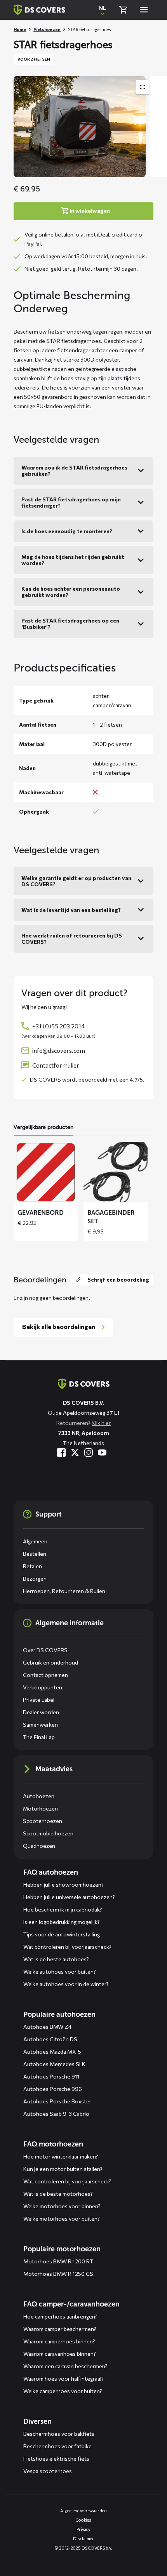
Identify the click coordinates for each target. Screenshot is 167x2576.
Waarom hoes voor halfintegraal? (63, 2379)
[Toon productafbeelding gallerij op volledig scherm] (143, 87)
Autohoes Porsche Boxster (57, 2101)
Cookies (83, 2520)
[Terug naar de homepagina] (84, 1384)
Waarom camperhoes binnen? (59, 2341)
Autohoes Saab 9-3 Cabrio (56, 2114)
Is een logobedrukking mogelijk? (62, 1922)
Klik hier (101, 1423)
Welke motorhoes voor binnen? (62, 2206)
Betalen (32, 1566)
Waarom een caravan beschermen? (65, 2366)
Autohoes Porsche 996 (53, 2089)
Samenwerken (40, 1725)
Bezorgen (35, 1578)
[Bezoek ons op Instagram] (89, 1452)
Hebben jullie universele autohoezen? (69, 1897)
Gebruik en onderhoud (50, 1662)
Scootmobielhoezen (48, 1833)
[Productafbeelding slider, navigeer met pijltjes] (90, 127)
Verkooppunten (43, 1687)
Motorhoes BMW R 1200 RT (58, 2261)
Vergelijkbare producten (43, 1127)
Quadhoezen (39, 1846)
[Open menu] (144, 10)
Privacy (83, 2529)
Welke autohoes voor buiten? (60, 1972)
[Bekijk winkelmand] (123, 10)
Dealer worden (41, 1712)
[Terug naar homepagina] (39, 10)
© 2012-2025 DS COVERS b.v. (83, 2548)
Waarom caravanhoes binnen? (60, 2354)
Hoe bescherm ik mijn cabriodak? (63, 1909)
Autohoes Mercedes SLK (54, 2064)
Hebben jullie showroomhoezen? (63, 1885)
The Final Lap (39, 1737)
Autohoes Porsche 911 (51, 2076)
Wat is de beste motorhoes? (58, 2194)
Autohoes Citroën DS (50, 2039)
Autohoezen (39, 1796)
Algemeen (35, 1541)
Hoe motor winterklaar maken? (61, 2156)
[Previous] (23, 127)
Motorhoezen (40, 1808)
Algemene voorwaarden (83, 2511)
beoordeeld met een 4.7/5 (111, 1079)
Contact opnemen (45, 1675)
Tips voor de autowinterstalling (62, 1934)
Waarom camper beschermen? (60, 2329)
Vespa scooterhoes (48, 2471)
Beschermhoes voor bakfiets (59, 2434)
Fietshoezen (47, 29)
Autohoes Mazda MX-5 (52, 2052)
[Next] (157, 127)
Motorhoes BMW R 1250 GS (58, 2274)
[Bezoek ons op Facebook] (61, 1452)
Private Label (39, 1700)
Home (20, 29)
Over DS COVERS (45, 1650)
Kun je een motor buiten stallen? (63, 2169)
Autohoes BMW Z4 (47, 2027)
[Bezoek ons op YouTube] (102, 1452)
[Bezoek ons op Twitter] (75, 1452)
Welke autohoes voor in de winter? (66, 1984)
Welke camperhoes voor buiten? (63, 2391)
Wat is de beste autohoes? (56, 1959)
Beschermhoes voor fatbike (57, 2446)
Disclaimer (83, 2539)
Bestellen (35, 1554)
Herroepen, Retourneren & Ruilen (64, 1591)
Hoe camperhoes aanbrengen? (60, 2316)
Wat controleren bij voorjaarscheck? (67, 1947)
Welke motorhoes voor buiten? (62, 2219)
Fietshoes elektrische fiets (56, 2459)
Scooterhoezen (43, 1821)
